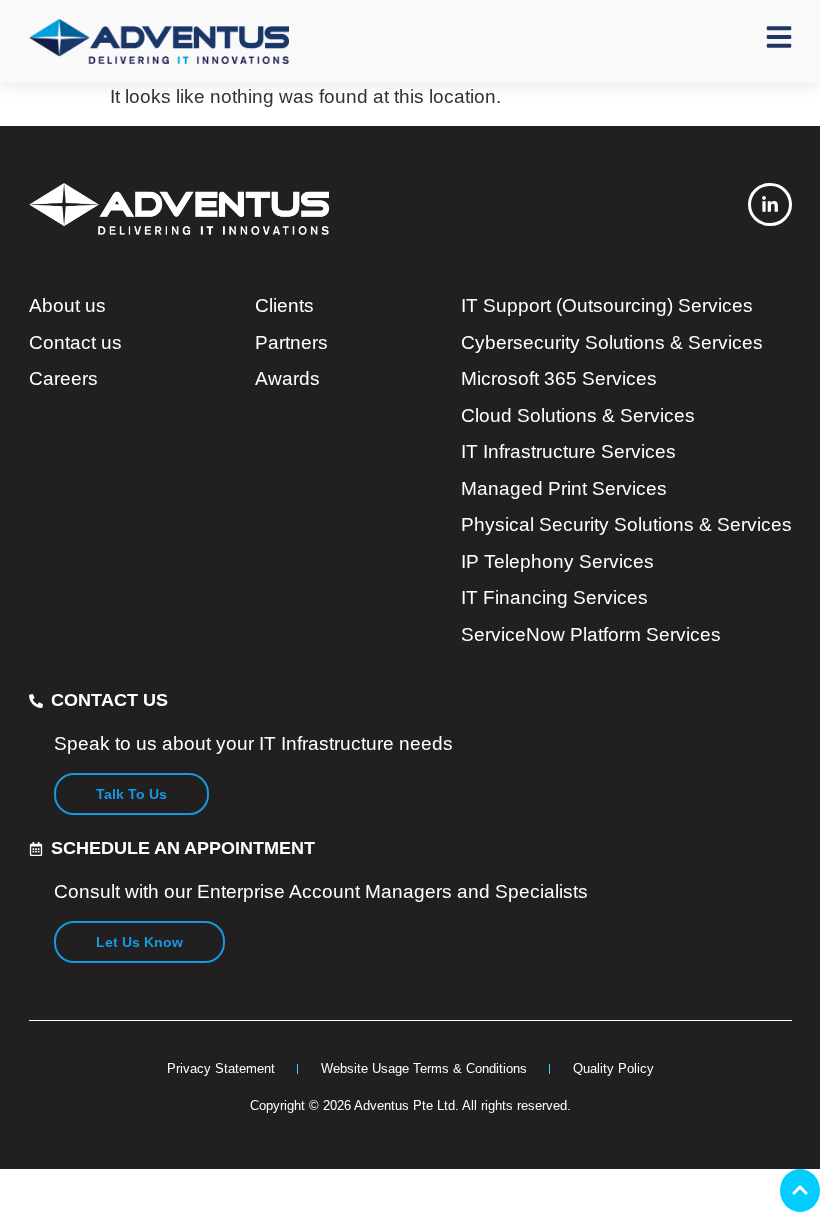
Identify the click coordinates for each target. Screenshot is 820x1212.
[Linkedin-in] (769, 204)
